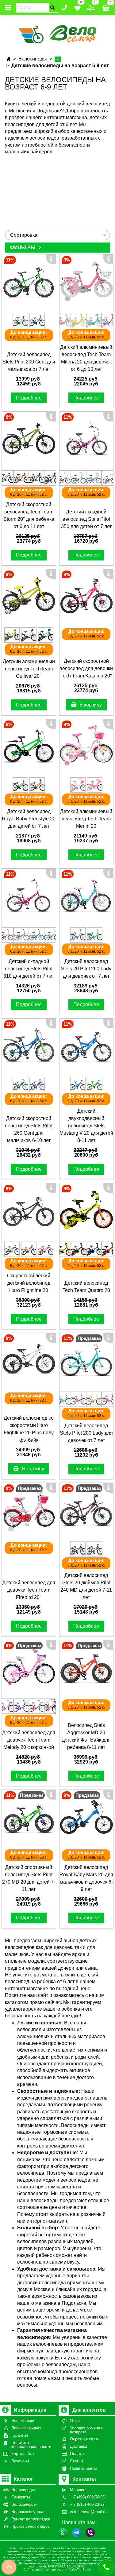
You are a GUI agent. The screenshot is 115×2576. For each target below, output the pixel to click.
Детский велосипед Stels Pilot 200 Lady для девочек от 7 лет (86, 1433)
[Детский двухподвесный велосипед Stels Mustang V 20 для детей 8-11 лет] (86, 1045)
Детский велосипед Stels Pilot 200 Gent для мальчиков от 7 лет (29, 362)
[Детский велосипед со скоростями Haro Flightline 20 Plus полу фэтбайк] (29, 1360)
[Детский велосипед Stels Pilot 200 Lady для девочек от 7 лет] (86, 1360)
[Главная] (8, 59)
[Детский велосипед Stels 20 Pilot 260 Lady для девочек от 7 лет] (86, 896)
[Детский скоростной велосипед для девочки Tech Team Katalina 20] (86, 596)
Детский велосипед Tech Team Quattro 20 (86, 1287)
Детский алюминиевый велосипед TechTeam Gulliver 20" (29, 669)
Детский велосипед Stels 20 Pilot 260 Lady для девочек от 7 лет (86, 969)
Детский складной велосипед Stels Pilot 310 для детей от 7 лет (29, 969)
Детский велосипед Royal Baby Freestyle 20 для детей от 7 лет (29, 819)
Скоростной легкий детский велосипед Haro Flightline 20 (29, 1283)
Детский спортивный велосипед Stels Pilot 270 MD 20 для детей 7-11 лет (29, 1878)
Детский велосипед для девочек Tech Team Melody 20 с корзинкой (29, 1740)
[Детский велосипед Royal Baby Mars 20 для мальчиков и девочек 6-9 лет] (86, 1817)
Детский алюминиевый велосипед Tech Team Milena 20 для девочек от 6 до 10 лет (86, 358)
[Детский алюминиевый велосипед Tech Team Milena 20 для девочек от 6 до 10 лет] (86, 281)
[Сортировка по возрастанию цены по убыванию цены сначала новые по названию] (57, 235)
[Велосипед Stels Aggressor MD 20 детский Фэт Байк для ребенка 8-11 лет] (86, 1667)
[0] (77, 7)
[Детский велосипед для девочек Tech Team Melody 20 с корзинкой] (29, 1667)
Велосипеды (33, 59)
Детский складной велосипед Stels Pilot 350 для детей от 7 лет (86, 519)
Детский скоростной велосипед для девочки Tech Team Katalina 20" (86, 668)
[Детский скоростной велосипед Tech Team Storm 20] (29, 439)
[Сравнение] (91, 7)
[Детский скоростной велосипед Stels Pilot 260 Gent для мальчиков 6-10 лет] (29, 1045)
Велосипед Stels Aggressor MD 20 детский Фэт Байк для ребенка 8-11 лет (86, 1736)
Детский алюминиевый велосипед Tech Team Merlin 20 (86, 819)
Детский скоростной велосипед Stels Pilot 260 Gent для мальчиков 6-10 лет (29, 1129)
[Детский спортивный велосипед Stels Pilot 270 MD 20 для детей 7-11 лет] (29, 1817)
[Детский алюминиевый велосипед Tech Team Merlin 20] (86, 746)
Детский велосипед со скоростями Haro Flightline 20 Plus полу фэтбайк (29, 1429)
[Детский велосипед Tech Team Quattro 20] (86, 1210)
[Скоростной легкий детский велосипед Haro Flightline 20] (29, 1210)
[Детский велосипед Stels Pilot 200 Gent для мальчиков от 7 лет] (29, 281)
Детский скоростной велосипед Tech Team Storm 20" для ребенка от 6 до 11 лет (29, 515)
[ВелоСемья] (57, 33)
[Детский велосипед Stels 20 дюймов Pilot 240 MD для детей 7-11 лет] (86, 1510)
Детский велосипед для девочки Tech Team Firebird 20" (29, 1590)
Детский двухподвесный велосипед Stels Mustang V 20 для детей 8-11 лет (86, 1126)
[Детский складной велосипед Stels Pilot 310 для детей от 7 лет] (29, 896)
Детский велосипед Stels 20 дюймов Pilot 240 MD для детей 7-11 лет (86, 1586)
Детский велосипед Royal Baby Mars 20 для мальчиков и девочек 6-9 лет (86, 1878)
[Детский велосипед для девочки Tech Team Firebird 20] (29, 1510)
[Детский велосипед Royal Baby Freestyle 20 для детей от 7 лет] (29, 746)
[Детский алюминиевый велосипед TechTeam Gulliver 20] (29, 596)
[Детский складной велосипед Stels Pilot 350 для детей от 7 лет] (86, 439)
